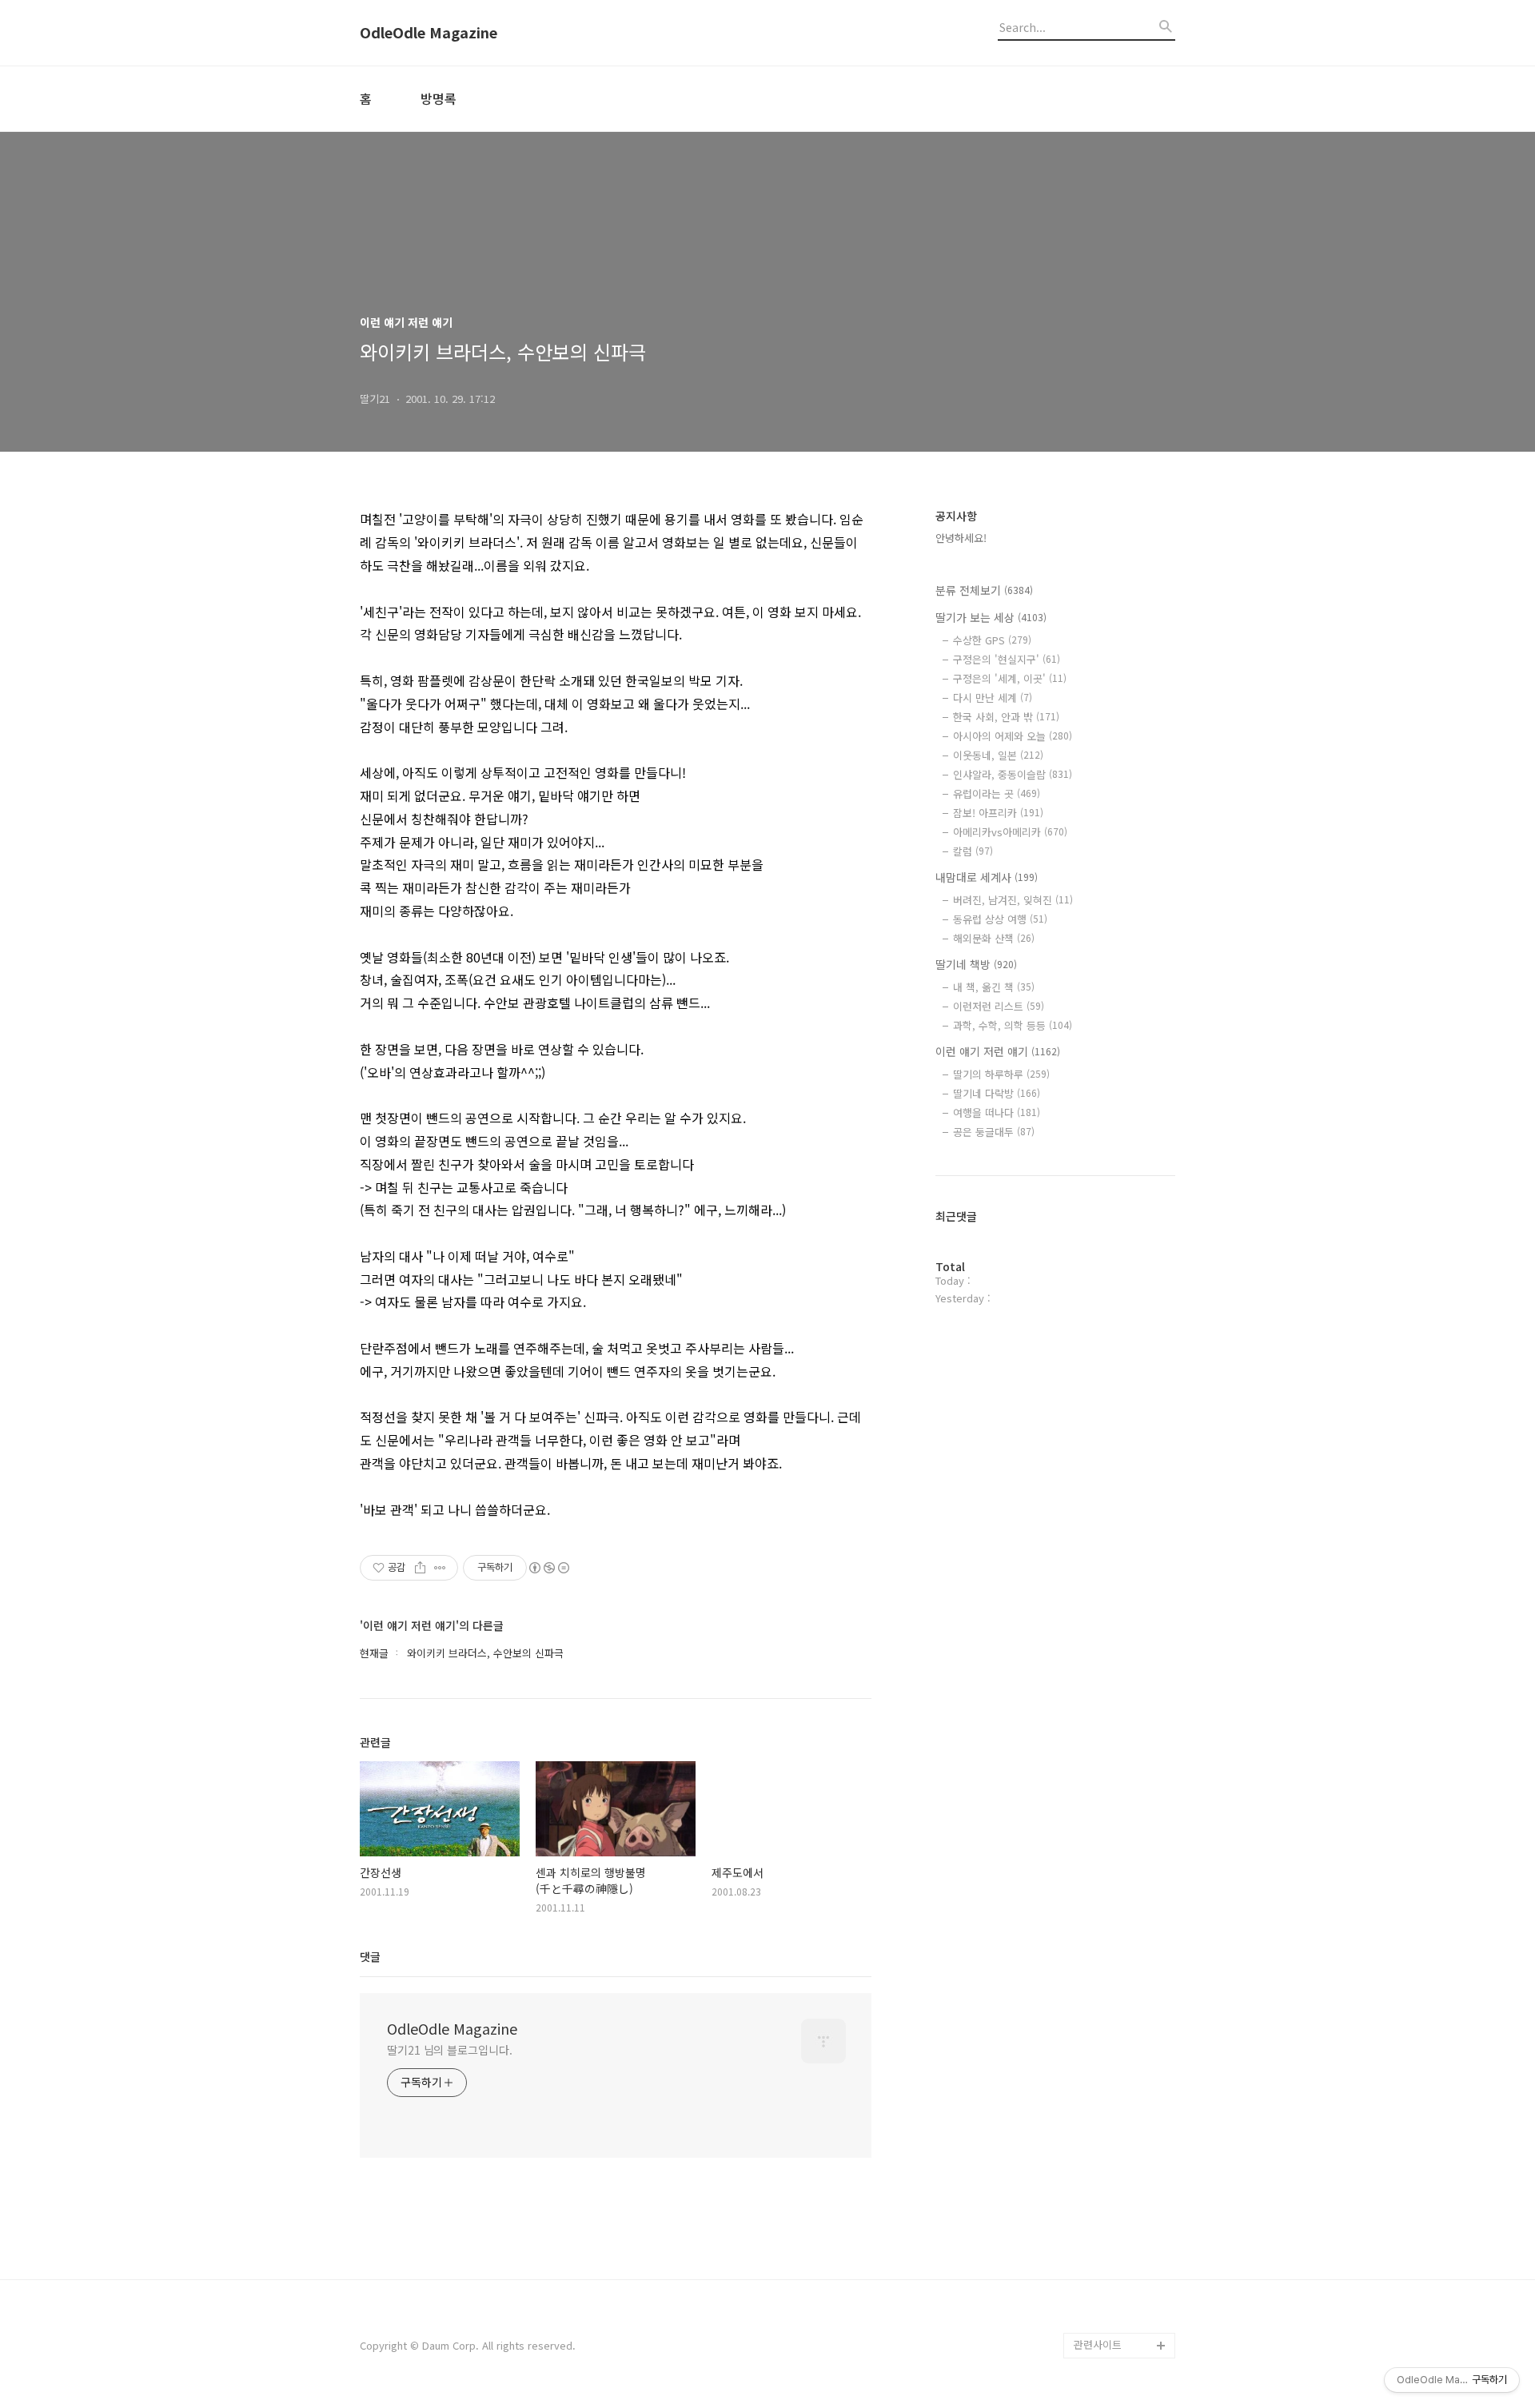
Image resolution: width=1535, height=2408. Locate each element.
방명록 (439, 98)
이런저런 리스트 (999, 1006)
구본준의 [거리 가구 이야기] (1124, 2205)
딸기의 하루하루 (1001, 1074)
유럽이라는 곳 (997, 793)
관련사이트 (1098, 2344)
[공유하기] (420, 1568)
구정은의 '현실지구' (1007, 659)
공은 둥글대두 (994, 1132)
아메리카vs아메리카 (1010, 832)
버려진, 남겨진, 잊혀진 (1013, 900)
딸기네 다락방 (997, 1093)
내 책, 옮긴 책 (994, 987)
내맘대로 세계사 (987, 877)
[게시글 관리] (440, 1568)
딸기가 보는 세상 (991, 617)
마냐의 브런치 (1105, 2294)
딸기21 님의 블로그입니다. (450, 2050)
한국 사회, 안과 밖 (1006, 717)
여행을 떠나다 (997, 1112)
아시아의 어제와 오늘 (1013, 736)
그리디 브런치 (1105, 2320)
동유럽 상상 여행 (1000, 919)
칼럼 (973, 851)
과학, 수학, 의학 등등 (1013, 1025)
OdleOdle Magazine (429, 33)
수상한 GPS (992, 640)
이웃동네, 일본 (998, 755)
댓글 (370, 1956)
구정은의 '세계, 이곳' (1010, 678)
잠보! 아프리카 (998, 813)
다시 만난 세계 (993, 698)
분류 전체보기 (984, 590)
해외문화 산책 (994, 938)
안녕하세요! (961, 538)
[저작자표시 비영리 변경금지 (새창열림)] (548, 1568)
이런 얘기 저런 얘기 (998, 1051)
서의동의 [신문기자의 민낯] (1121, 2153)
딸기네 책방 (976, 964)
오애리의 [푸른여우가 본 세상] (1121, 2256)
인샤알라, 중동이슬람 (1013, 774)
